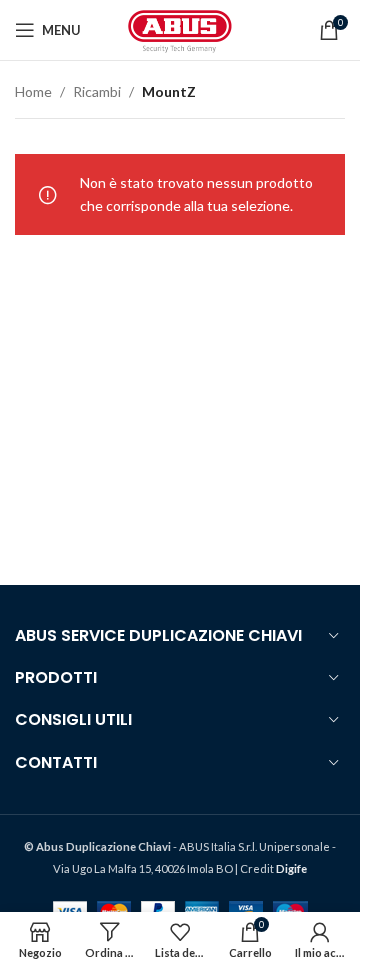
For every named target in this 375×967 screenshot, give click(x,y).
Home (33, 91)
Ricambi (97, 91)
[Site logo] (180, 28)
